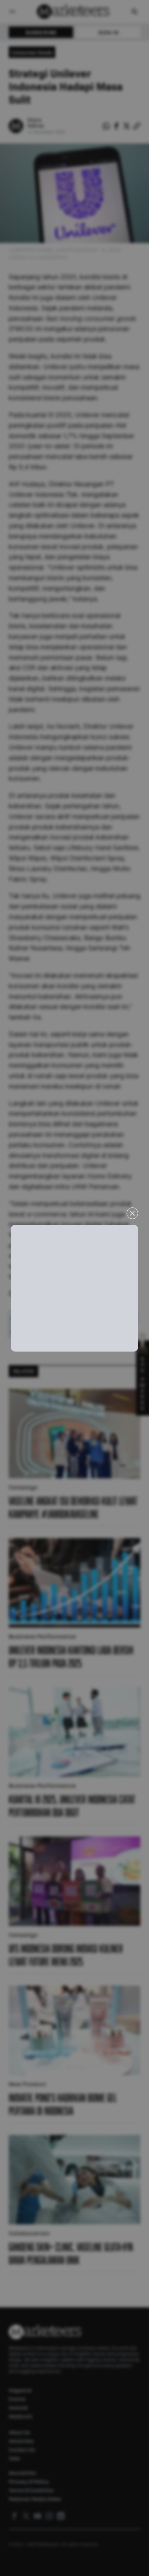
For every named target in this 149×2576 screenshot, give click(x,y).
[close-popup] (132, 1213)
